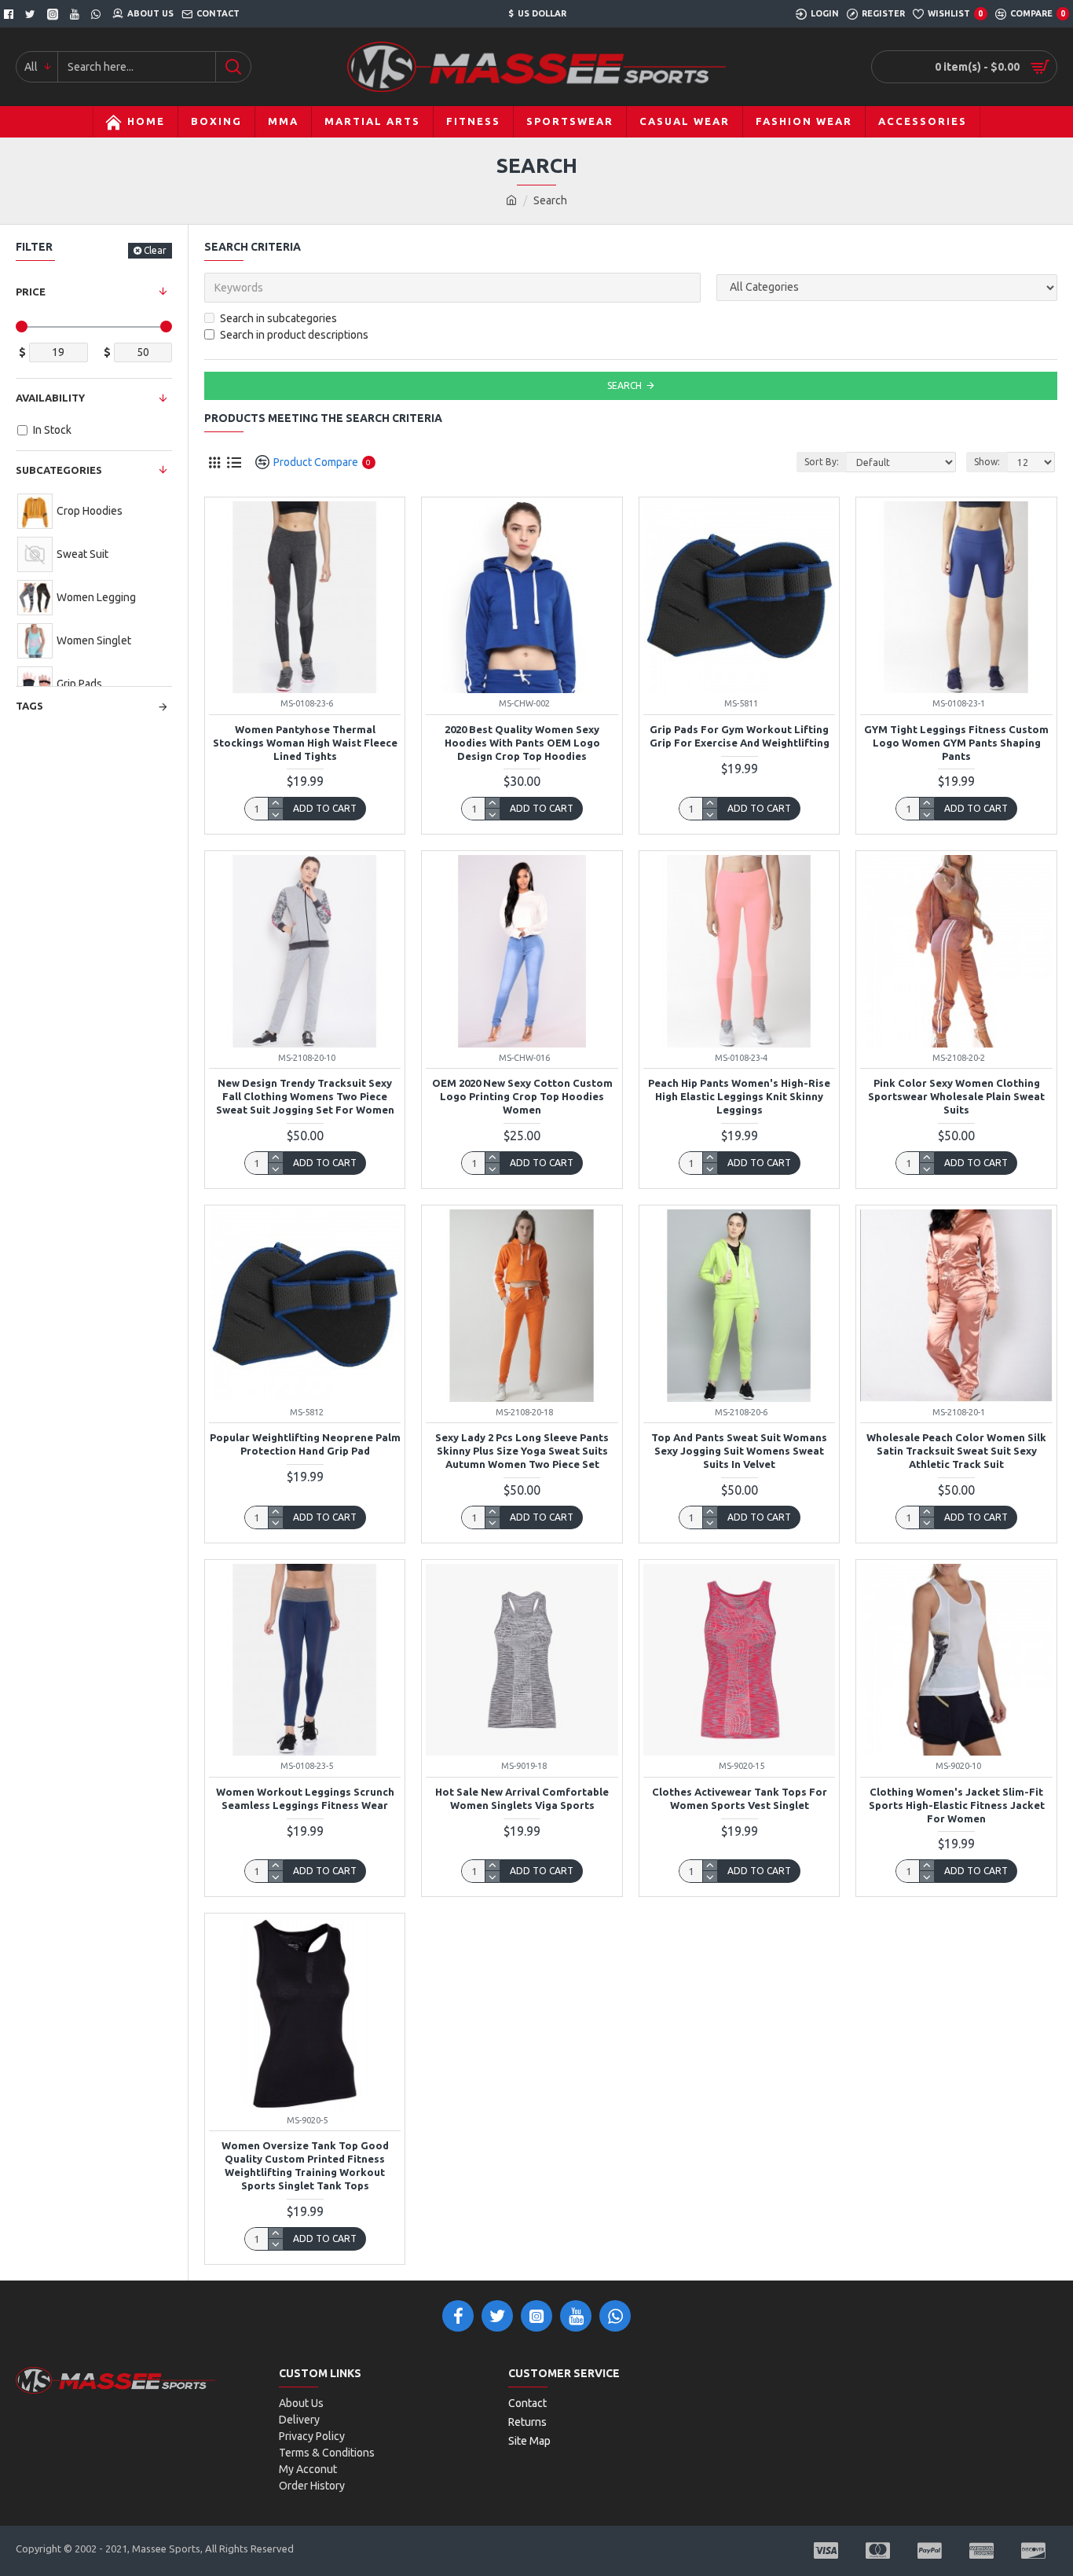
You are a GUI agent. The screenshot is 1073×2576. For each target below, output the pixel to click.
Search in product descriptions (294, 335)
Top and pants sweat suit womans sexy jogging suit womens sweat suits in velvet (739, 1451)
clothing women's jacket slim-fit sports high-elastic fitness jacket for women (957, 1805)
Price (31, 292)
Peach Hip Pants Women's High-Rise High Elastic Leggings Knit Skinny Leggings (739, 1096)
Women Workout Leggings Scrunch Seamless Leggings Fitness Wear (305, 1798)
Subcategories (59, 470)
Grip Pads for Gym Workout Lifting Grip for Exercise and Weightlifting (740, 736)
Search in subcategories (278, 318)
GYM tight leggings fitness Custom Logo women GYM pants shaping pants (956, 743)
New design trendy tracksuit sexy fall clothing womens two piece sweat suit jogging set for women (305, 1096)
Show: (987, 462)
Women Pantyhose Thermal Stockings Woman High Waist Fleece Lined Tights (305, 743)
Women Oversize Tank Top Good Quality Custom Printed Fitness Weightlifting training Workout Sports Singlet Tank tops (305, 2165)
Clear (155, 250)
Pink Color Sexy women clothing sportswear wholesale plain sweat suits (956, 1096)
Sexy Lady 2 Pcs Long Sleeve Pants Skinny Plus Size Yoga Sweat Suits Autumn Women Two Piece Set (522, 1451)
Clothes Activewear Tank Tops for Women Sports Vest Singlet (740, 1798)
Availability (50, 398)
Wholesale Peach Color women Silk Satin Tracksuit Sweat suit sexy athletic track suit (956, 1451)
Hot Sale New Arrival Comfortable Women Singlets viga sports (522, 1798)
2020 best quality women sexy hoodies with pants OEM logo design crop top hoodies (522, 743)
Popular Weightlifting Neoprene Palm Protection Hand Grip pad (305, 1444)
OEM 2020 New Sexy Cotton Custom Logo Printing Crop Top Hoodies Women (522, 1096)
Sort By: (822, 462)
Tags (29, 706)
